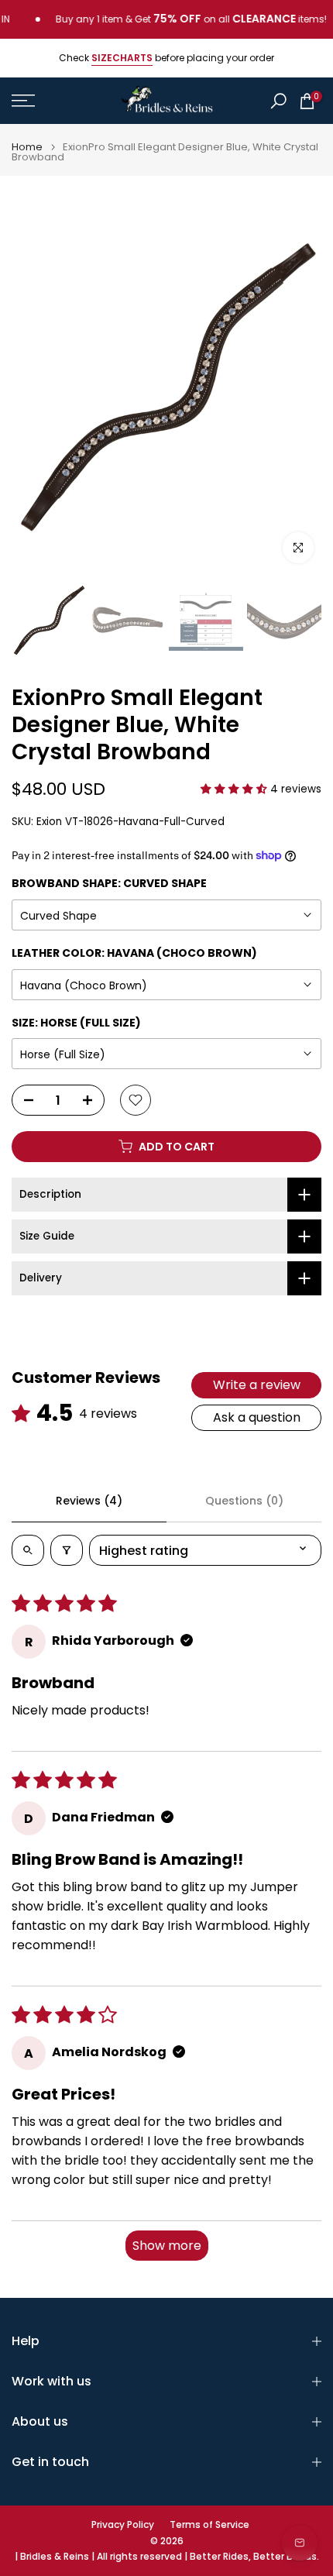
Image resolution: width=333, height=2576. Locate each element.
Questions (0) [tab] (244, 1501)
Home (27, 147)
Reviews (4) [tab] (89, 1501)
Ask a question (257, 1417)
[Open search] (28, 1550)
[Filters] (67, 1550)
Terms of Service (209, 2525)
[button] (235, 789)
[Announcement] (173, 19)
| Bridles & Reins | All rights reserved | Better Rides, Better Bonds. (167, 2557)
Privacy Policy (123, 2525)
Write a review (257, 1385)
